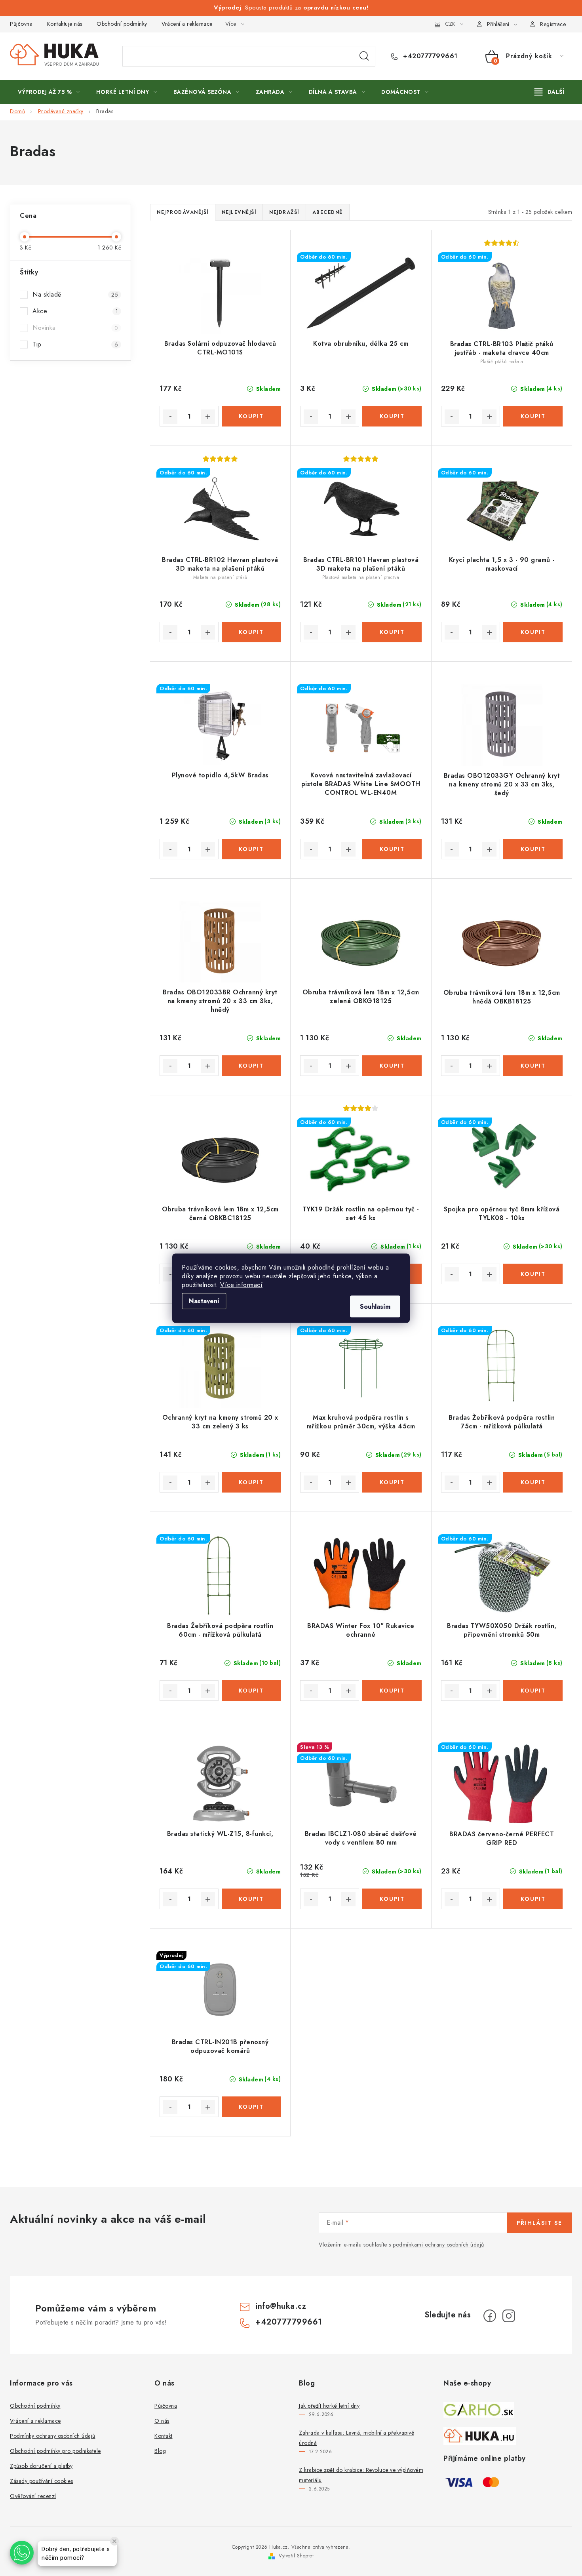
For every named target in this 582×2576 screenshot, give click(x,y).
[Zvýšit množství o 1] (208, 417)
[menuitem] (49, 92)
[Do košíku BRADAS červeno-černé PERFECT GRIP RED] (533, 1899)
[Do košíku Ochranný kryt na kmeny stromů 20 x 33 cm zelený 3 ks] (251, 1482)
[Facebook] (490, 2316)
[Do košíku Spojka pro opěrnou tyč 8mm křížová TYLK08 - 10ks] (533, 1274)
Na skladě (75, 294)
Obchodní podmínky (122, 24)
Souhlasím (375, 1306)
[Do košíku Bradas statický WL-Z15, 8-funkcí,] (251, 1899)
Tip (75, 344)
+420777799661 (429, 56)
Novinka (75, 328)
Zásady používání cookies (41, 2481)
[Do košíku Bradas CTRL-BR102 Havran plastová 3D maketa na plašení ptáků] (251, 632)
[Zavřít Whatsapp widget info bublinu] (114, 2541)
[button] (22, 2553)
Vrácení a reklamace (187, 24)
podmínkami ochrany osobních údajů (438, 2245)
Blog (160, 2451)
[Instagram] (509, 2316)
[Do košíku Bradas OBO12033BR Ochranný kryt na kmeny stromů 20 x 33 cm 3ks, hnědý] (251, 1066)
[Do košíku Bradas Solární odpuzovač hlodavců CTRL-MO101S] (251, 416)
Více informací (241, 1284)
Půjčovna (21, 24)
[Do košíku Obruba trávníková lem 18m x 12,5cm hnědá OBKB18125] (533, 1066)
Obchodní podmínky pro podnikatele (55, 2451)
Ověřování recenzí (33, 2496)
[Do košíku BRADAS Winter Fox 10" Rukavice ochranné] (392, 1691)
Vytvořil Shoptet (296, 2556)
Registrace (553, 24)
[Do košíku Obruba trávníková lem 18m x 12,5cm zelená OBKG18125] (392, 1066)
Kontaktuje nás (65, 24)
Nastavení (204, 1301)
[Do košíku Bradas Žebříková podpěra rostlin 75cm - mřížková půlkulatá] (533, 1482)
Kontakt (164, 2436)
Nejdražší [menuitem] (284, 212)
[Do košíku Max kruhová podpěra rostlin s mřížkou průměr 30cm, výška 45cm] (392, 1482)
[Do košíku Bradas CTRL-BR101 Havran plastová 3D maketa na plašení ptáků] (392, 632)
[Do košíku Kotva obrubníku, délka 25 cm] (392, 416)
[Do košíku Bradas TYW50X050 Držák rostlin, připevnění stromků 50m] (533, 1691)
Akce (75, 311)
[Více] (549, 92)
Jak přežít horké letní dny (329, 2406)
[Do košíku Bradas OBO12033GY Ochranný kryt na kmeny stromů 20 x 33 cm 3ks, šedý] (533, 849)
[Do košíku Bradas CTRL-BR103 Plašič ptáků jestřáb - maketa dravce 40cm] (533, 416)
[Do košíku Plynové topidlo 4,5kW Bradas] (251, 849)
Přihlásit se (539, 2223)
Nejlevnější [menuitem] (239, 212)
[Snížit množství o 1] (170, 417)
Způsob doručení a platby (41, 2466)
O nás (162, 2421)
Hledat (364, 56)
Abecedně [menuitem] (328, 212)
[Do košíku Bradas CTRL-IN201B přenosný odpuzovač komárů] (251, 2107)
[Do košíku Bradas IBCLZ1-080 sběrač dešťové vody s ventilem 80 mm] (392, 1899)
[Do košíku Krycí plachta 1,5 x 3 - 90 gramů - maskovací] (533, 632)
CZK (450, 24)
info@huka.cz (281, 2306)
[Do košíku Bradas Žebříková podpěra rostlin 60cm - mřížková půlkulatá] (251, 1691)
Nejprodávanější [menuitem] (183, 212)
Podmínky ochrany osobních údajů (53, 2436)
